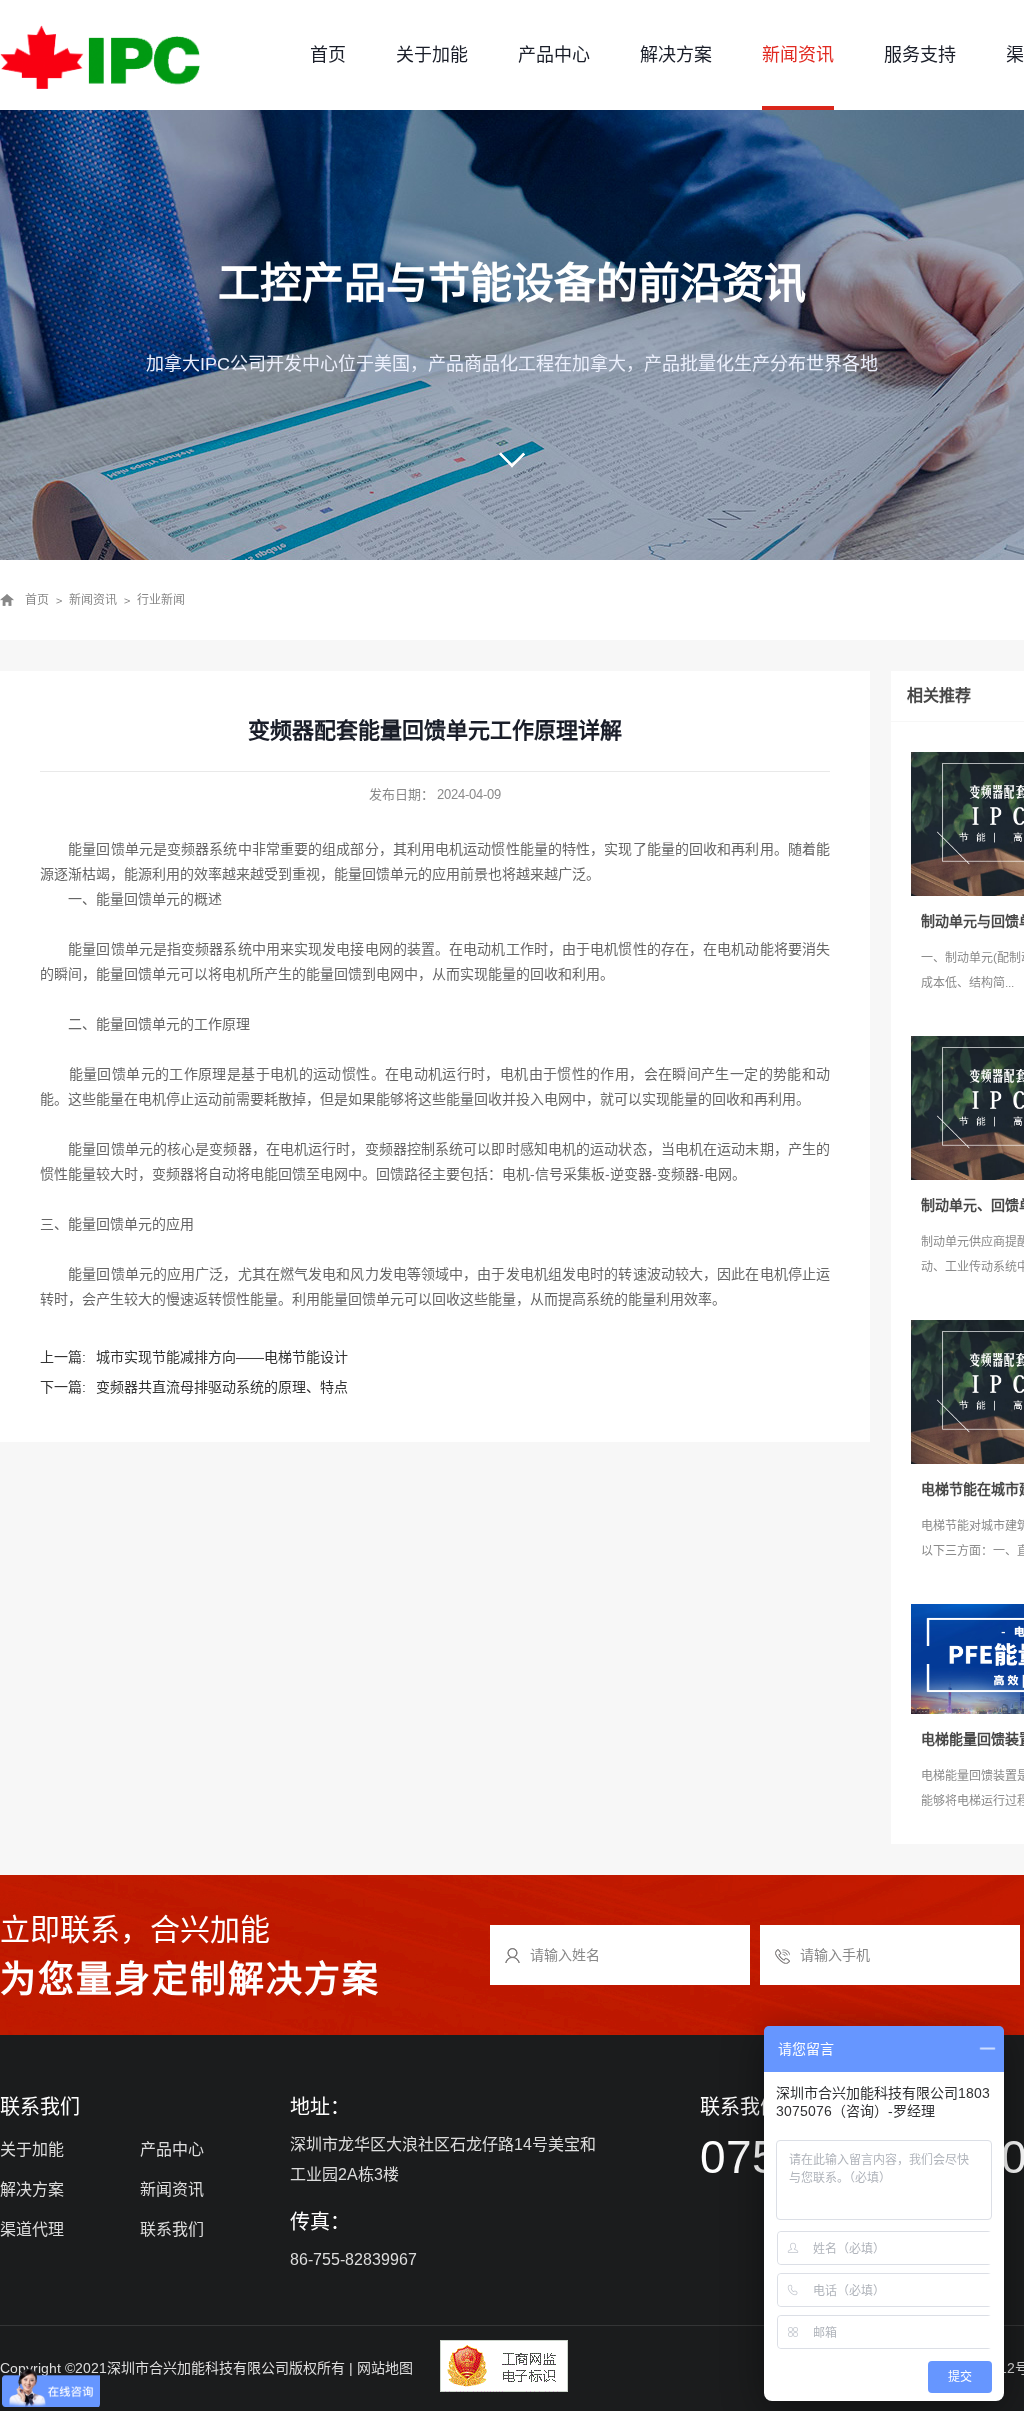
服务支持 (920, 55)
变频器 (202, 949)
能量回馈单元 (110, 849)
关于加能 (432, 55)
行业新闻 (161, 600)
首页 (328, 55)
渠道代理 (32, 2229)
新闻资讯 (798, 55)
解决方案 (676, 55)
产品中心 (554, 55)
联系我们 (172, 2229)
